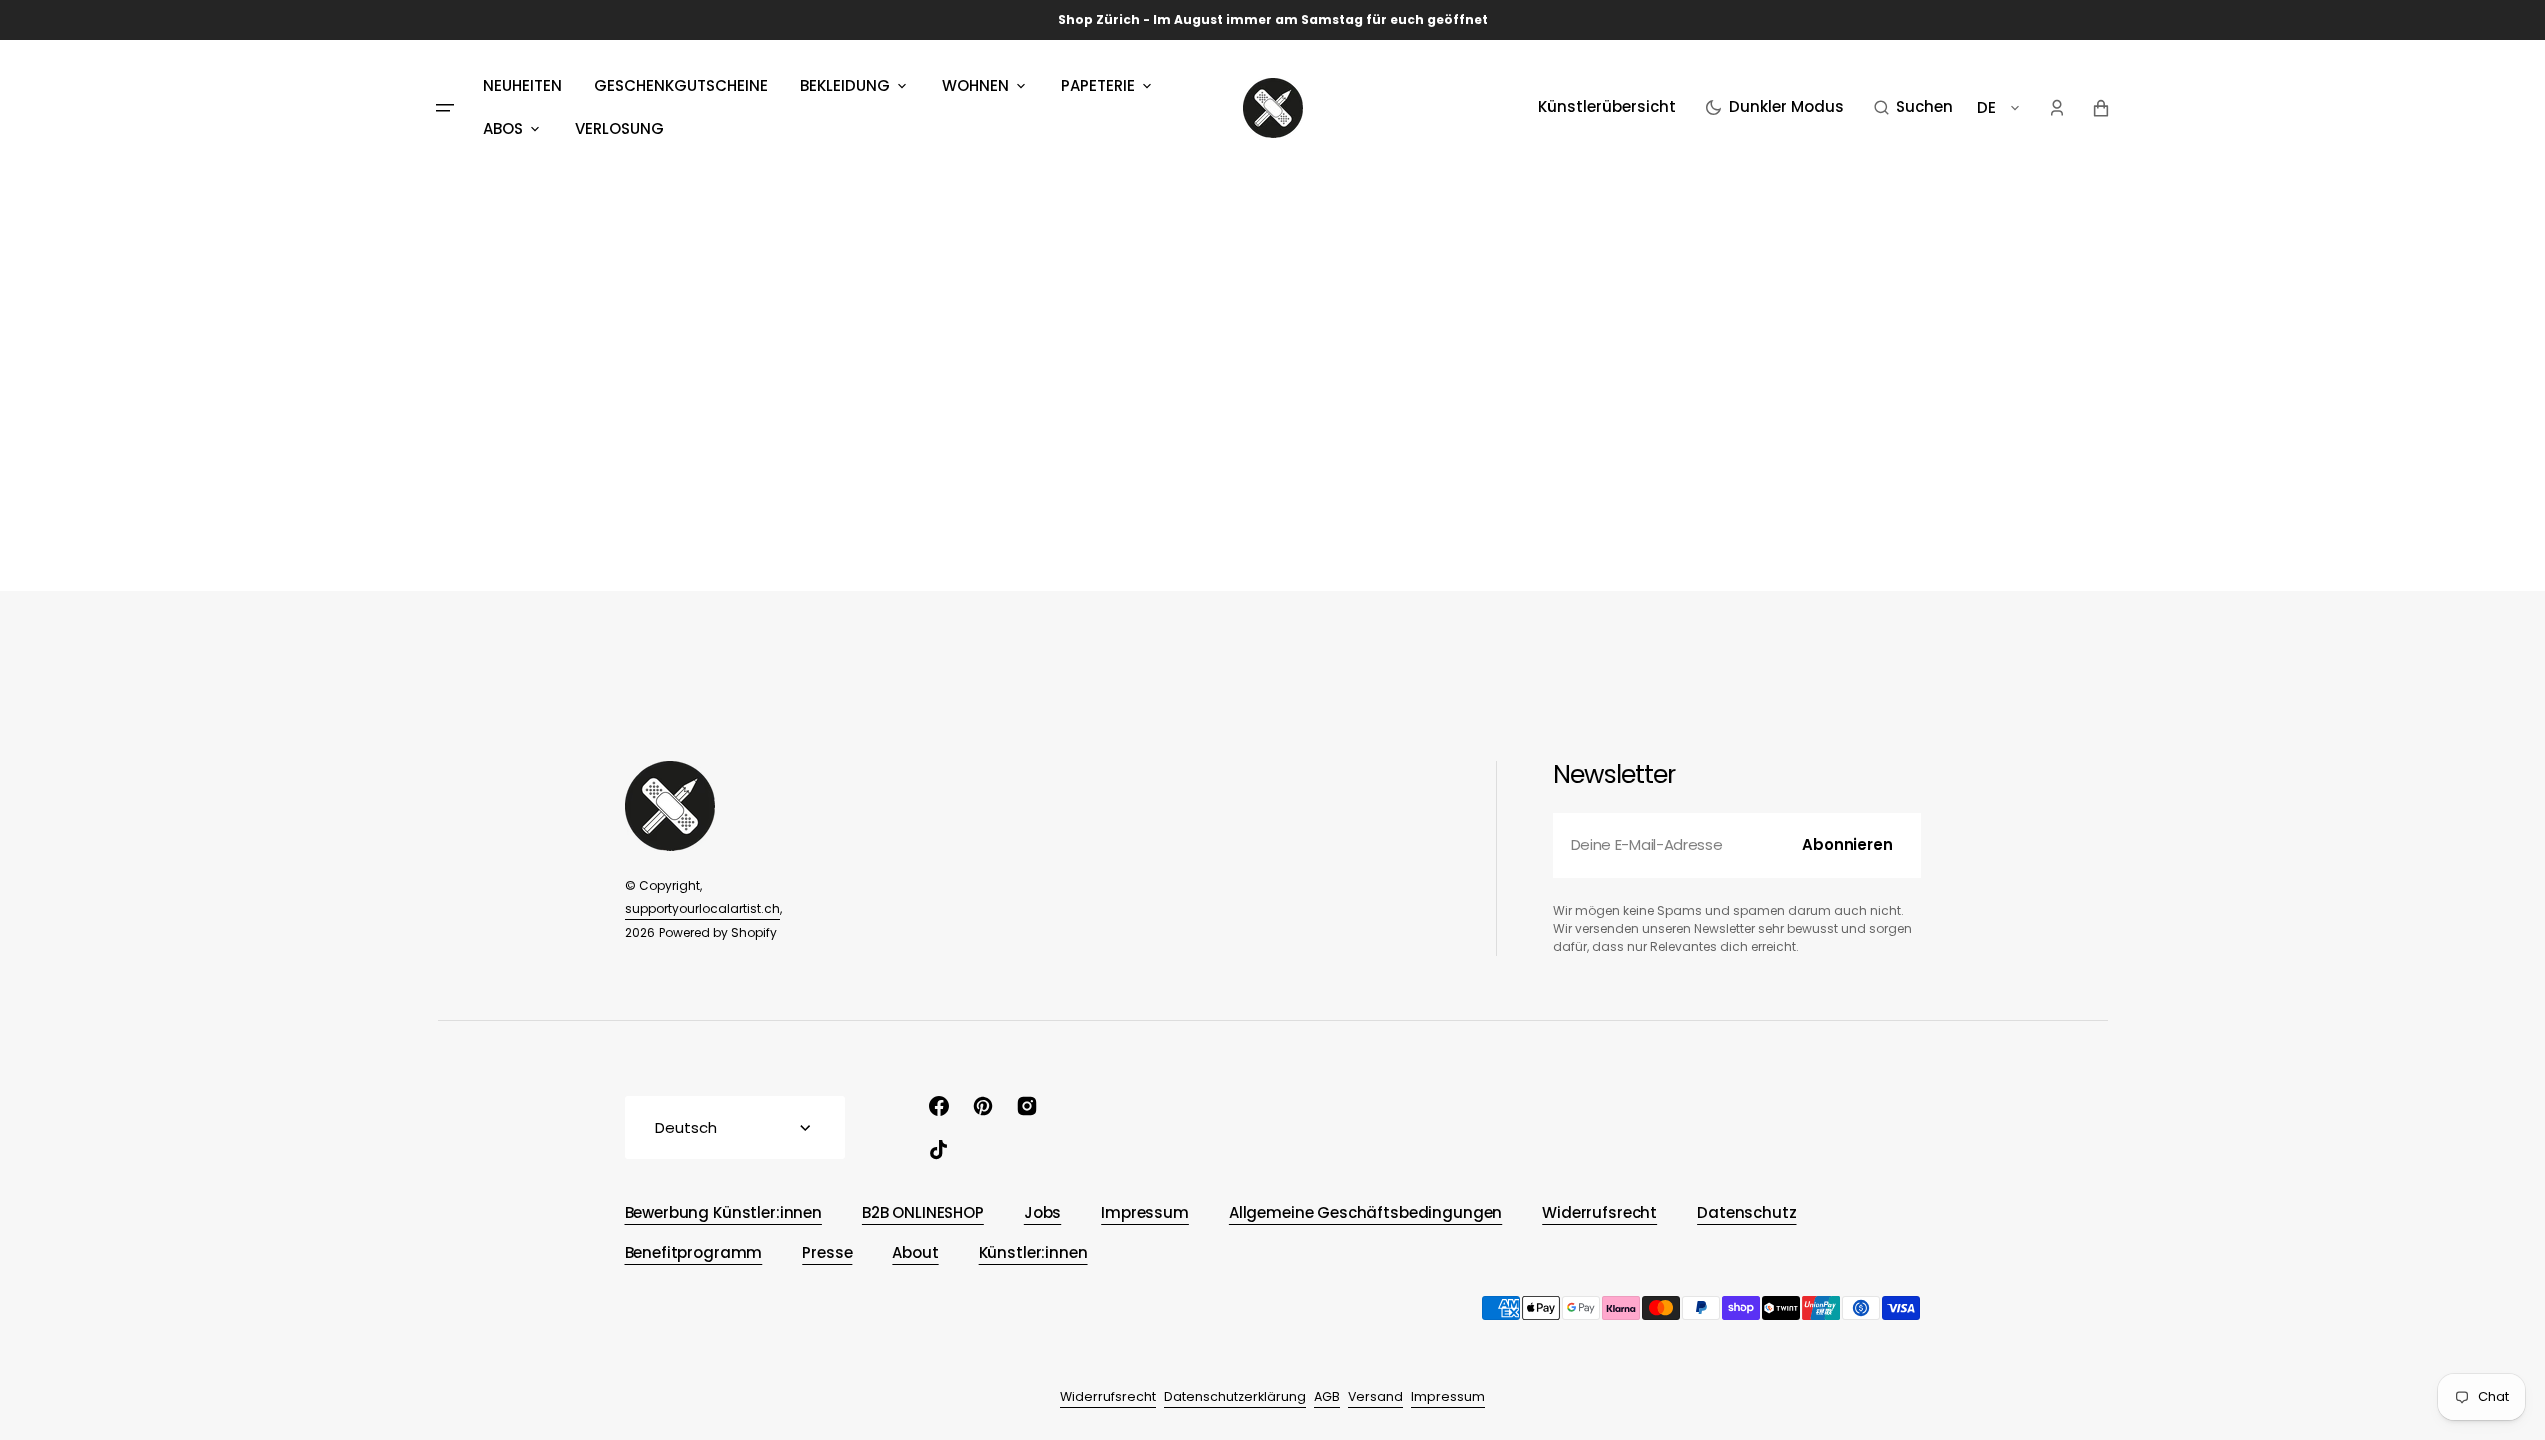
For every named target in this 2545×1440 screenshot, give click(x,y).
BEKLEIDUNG (845, 85)
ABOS (503, 128)
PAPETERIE (1098, 85)
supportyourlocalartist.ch (702, 908)
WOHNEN (975, 85)
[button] (1913, 108)
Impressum (1448, 1396)
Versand (1375, 1396)
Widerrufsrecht (1108, 1396)
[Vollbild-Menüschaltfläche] (445, 108)
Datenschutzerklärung (1235, 1396)
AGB (1327, 1396)
